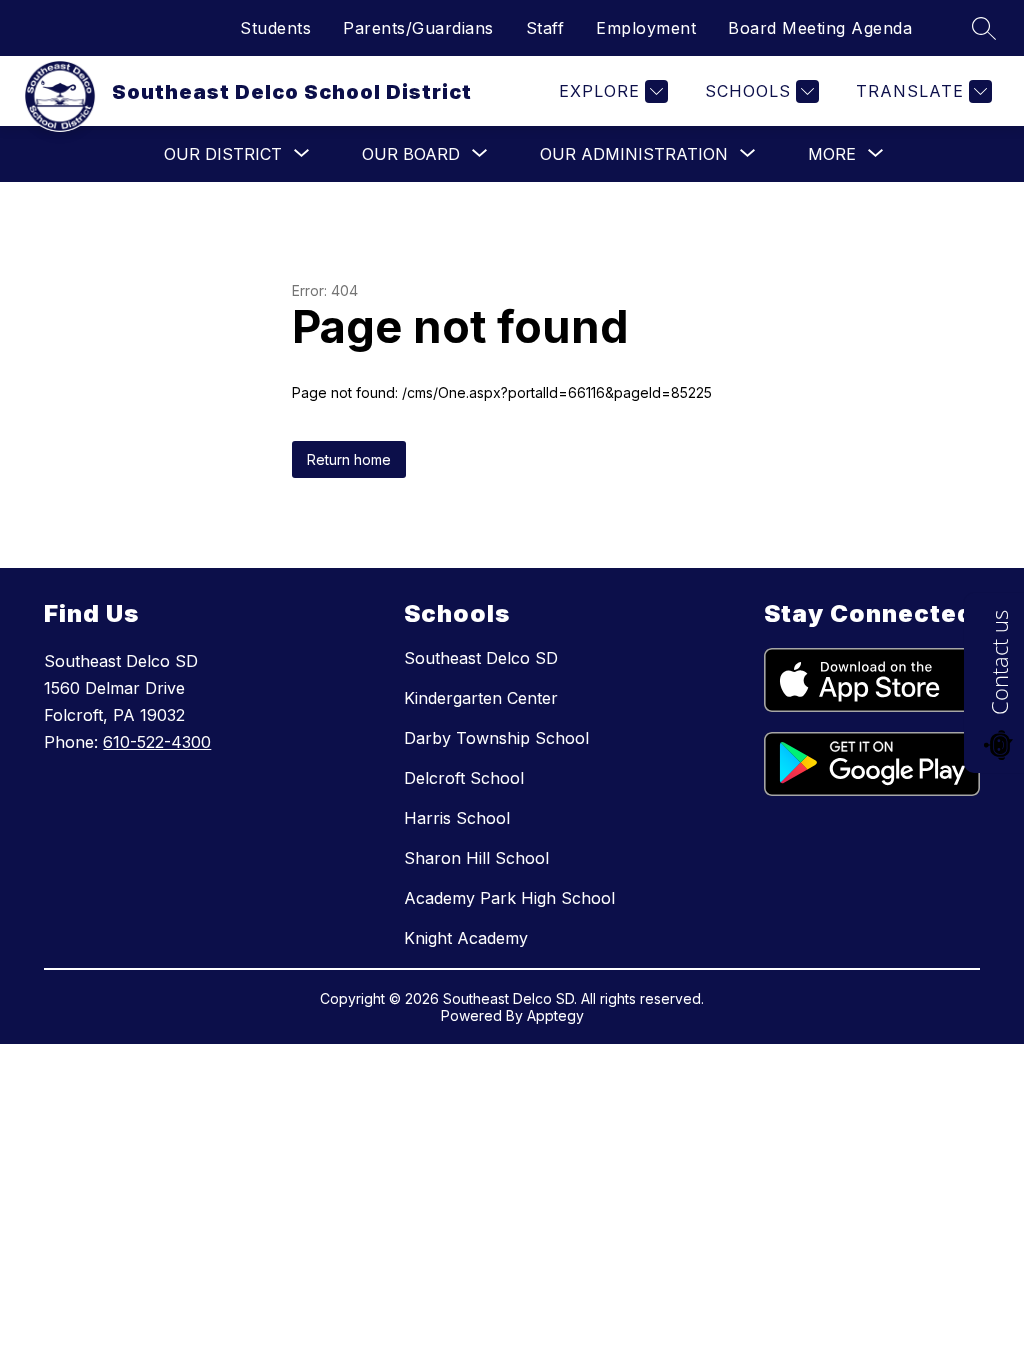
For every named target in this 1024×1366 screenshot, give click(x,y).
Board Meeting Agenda (820, 28)
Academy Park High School (509, 898)
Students (275, 28)
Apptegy (555, 1015)
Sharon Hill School (476, 858)
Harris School (457, 818)
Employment (646, 28)
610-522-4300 (157, 742)
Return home (349, 459)
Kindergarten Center (481, 698)
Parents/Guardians (418, 28)
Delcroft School (464, 778)
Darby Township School (496, 738)
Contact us (999, 662)
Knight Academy (466, 938)
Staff (545, 28)
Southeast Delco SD (481, 658)
